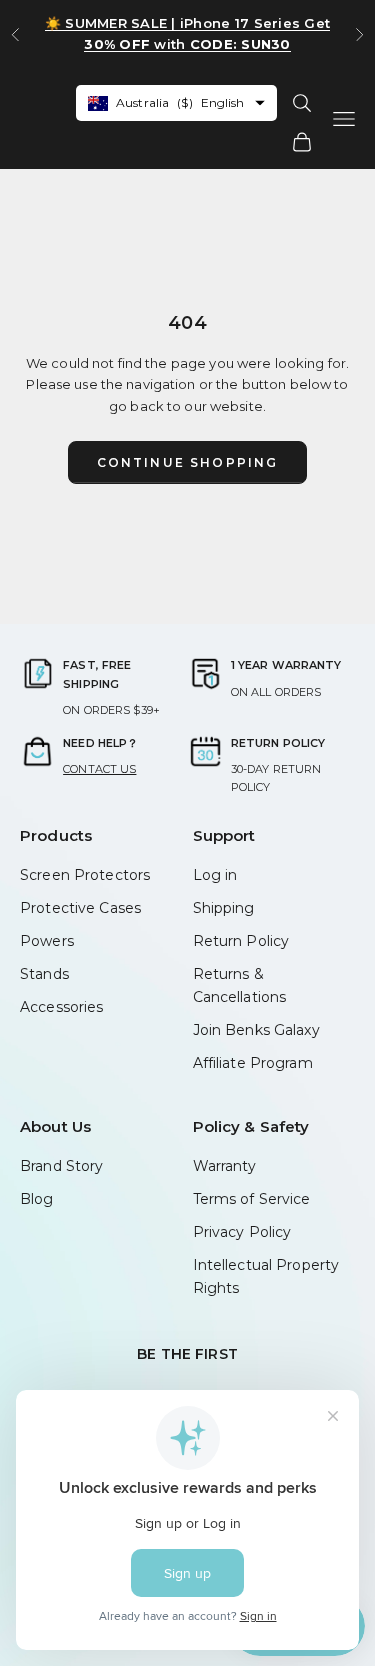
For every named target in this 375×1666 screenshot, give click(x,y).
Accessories (61, 1007)
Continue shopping (188, 462)
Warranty (225, 1166)
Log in (215, 875)
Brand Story (61, 1166)
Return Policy (241, 941)
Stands (44, 974)
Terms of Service (252, 1199)
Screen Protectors (85, 875)
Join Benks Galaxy (256, 1030)
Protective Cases (80, 908)
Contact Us (99, 769)
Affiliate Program (253, 1063)
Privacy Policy (242, 1232)
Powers (47, 941)
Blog (37, 1199)
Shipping (224, 908)
